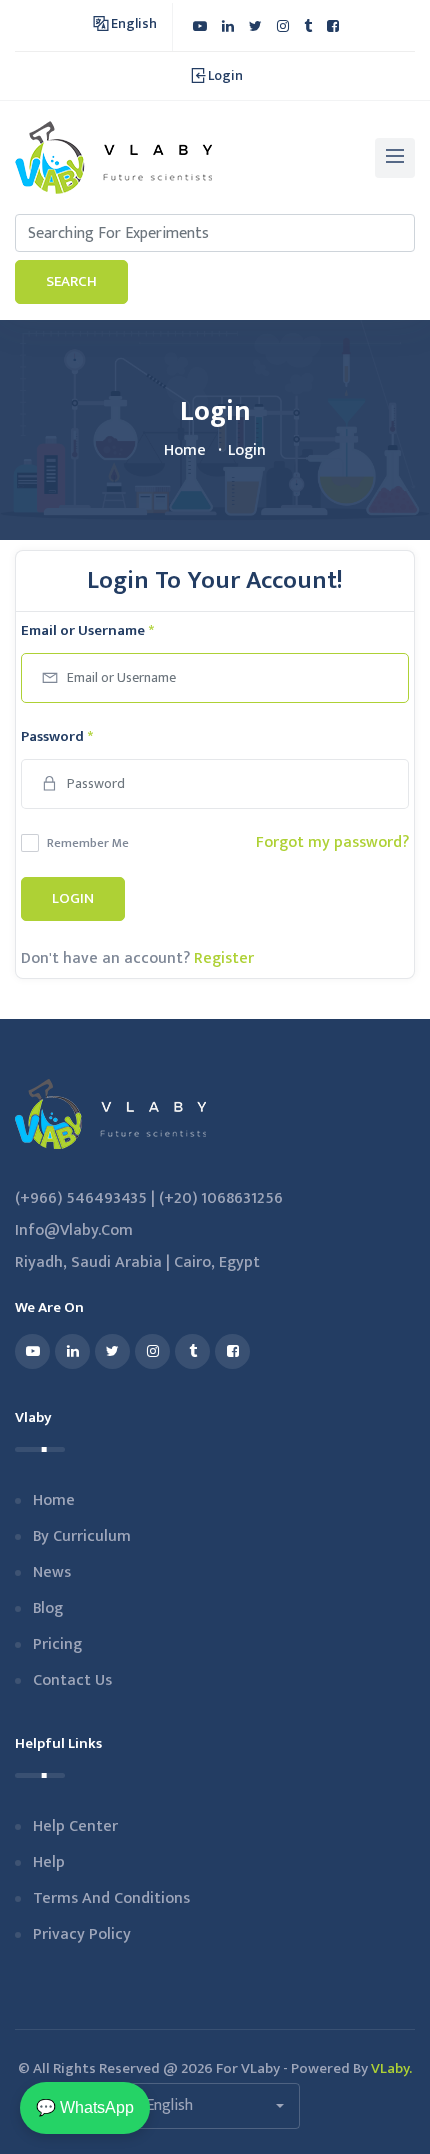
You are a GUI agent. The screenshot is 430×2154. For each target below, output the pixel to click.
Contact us (72, 1680)
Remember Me (88, 843)
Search (71, 281)
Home (185, 450)
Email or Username (87, 630)
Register (224, 958)
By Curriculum (82, 1536)
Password (57, 736)
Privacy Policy (82, 1934)
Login (73, 898)
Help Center (75, 1826)
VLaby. (391, 2068)
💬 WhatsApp (85, 2107)
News (52, 1572)
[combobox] (215, 2106)
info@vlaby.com (74, 1230)
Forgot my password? (332, 842)
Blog (48, 1608)
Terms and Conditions (111, 1898)
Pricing (57, 1644)
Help (49, 1862)
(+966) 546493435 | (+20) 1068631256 (149, 1198)
